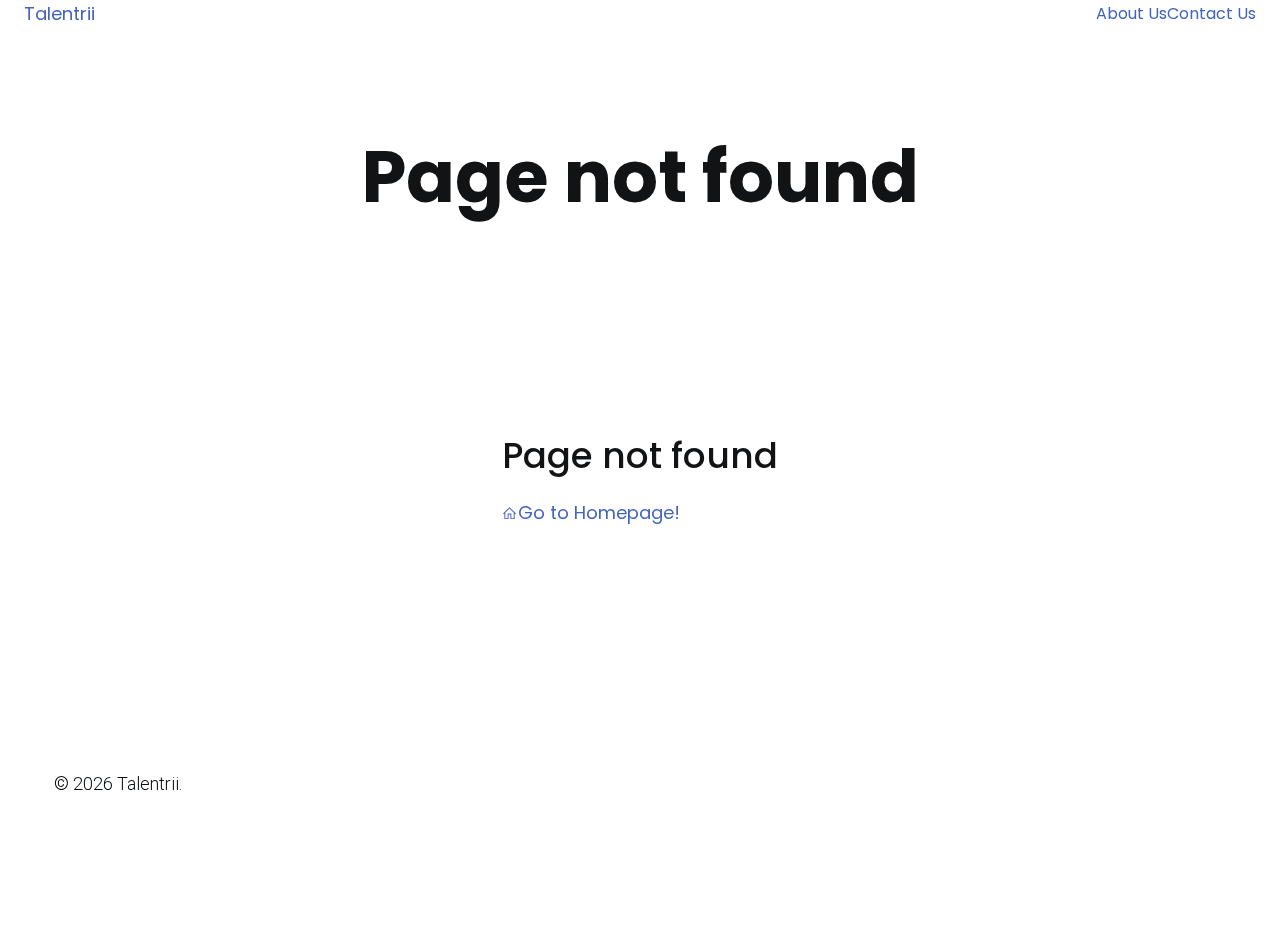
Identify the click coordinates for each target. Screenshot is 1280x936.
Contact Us (1211, 13)
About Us (1131, 13)
